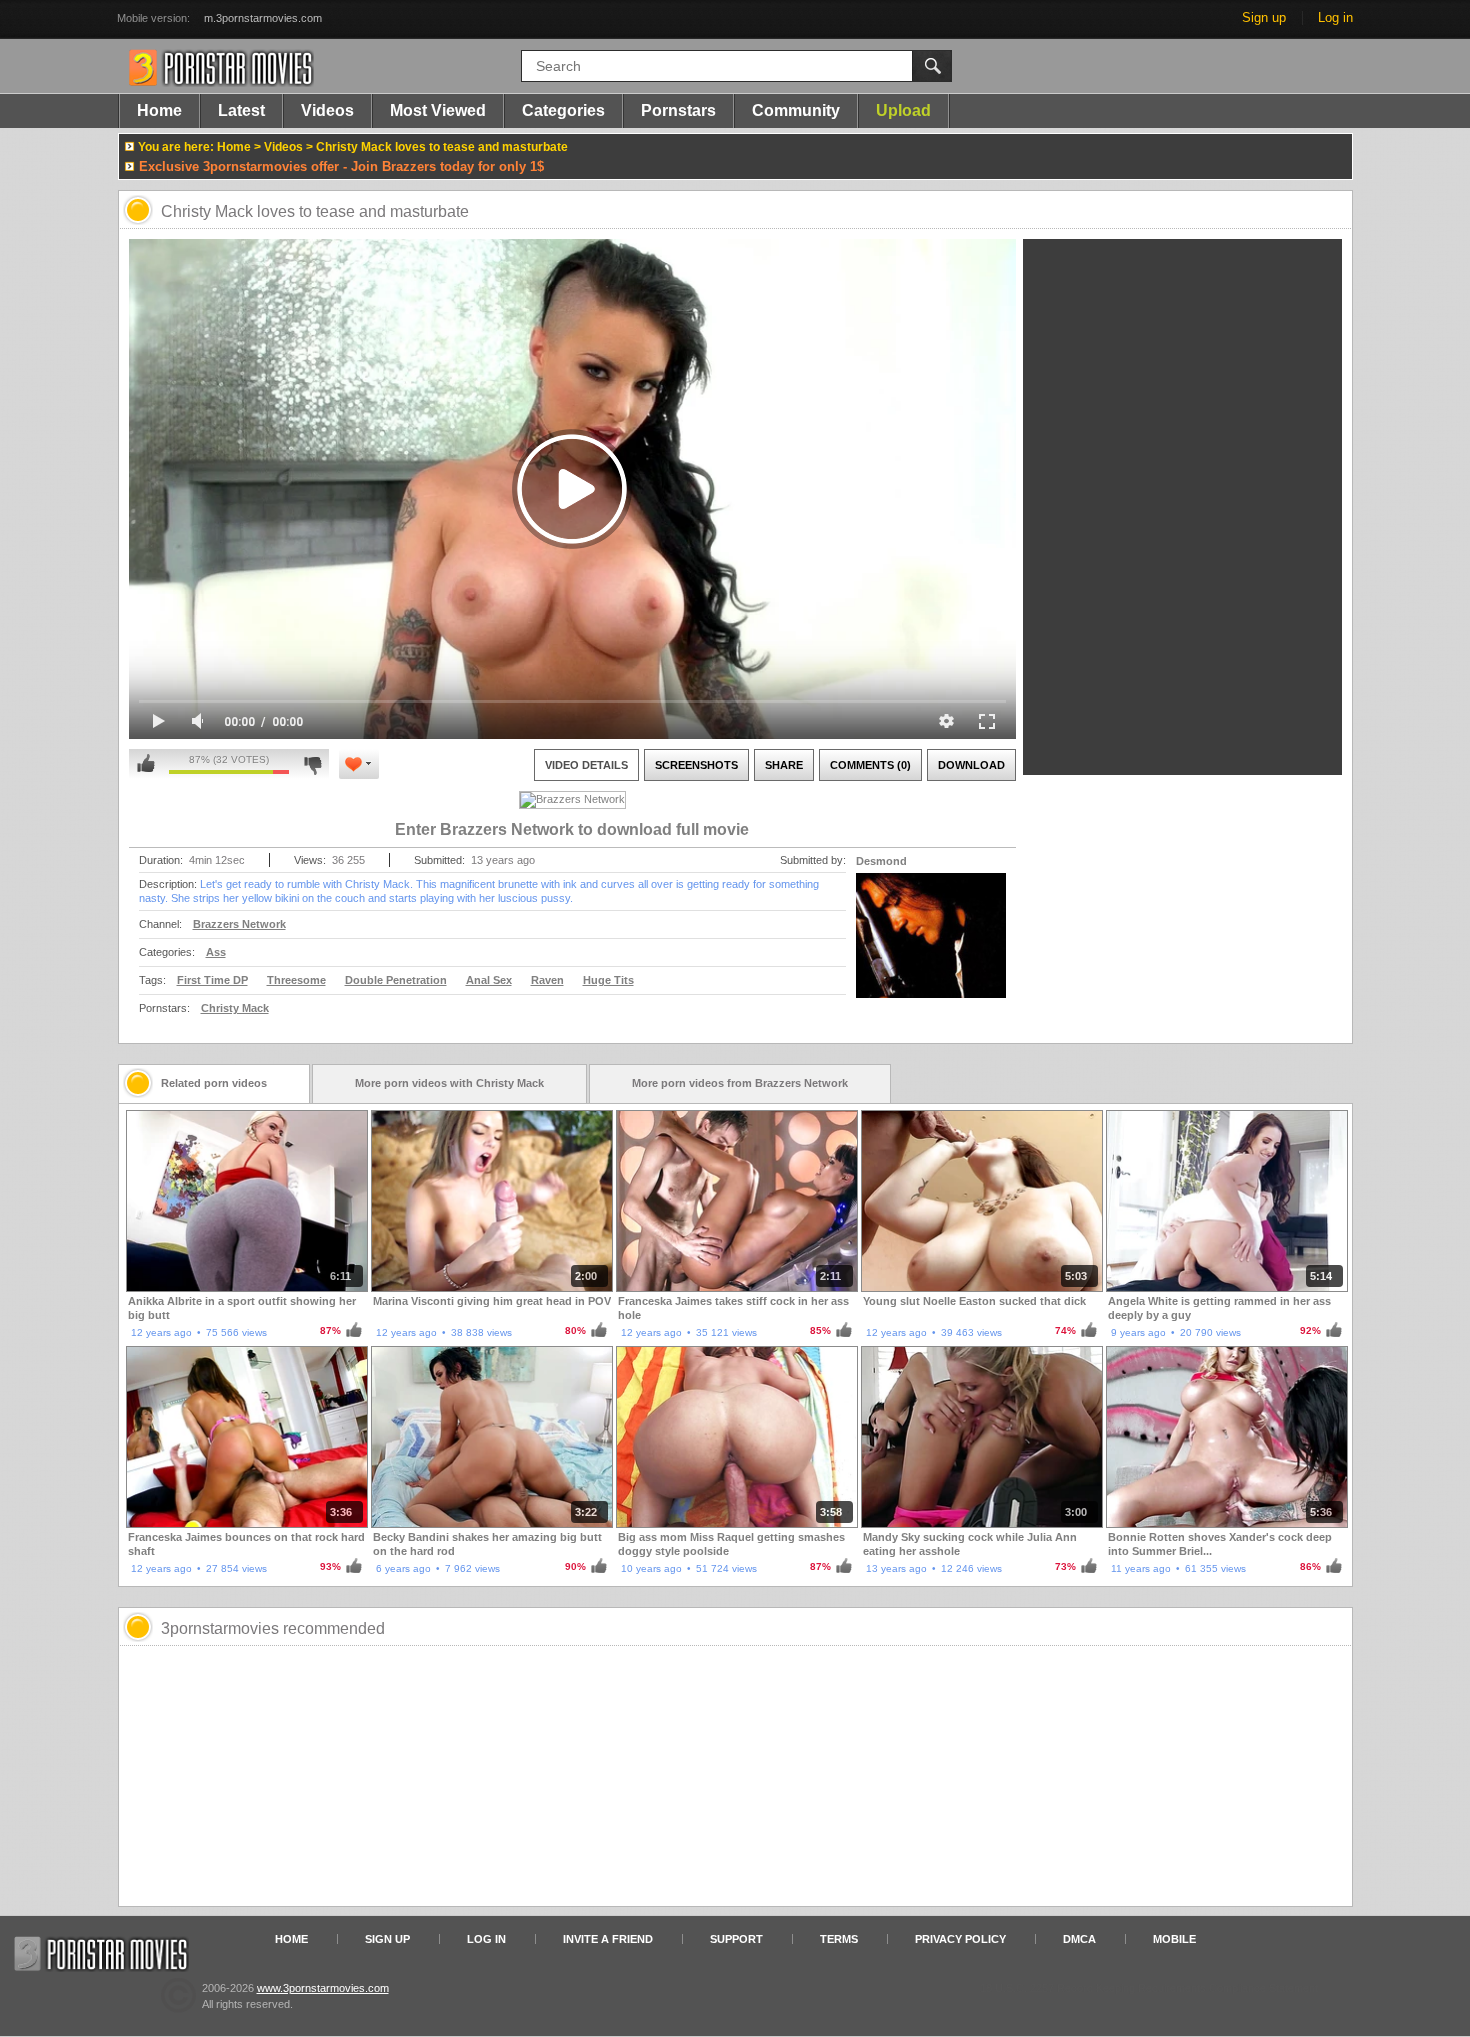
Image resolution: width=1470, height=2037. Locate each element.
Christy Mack (235, 1008)
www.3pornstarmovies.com (323, 1988)
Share (784, 765)
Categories (563, 110)
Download (971, 765)
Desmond (881, 861)
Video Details (586, 765)
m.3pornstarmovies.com (263, 18)
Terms (839, 1939)
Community (796, 110)
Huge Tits (608, 980)
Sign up (1264, 17)
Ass (216, 952)
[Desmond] (931, 948)
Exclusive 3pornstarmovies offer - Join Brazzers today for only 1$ (341, 166)
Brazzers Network (239, 924)
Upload (903, 110)
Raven (547, 980)
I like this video (146, 764)
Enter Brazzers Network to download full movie (572, 829)
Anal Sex (489, 980)
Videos (327, 110)
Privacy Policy (960, 1939)
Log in (1335, 17)
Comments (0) (870, 765)
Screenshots (696, 765)
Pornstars (678, 110)
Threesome (296, 980)
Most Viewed (438, 110)
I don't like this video (312, 764)
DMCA (1079, 1939)
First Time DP (212, 980)
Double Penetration (396, 980)
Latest (241, 110)
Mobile (1174, 1939)
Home (159, 110)
